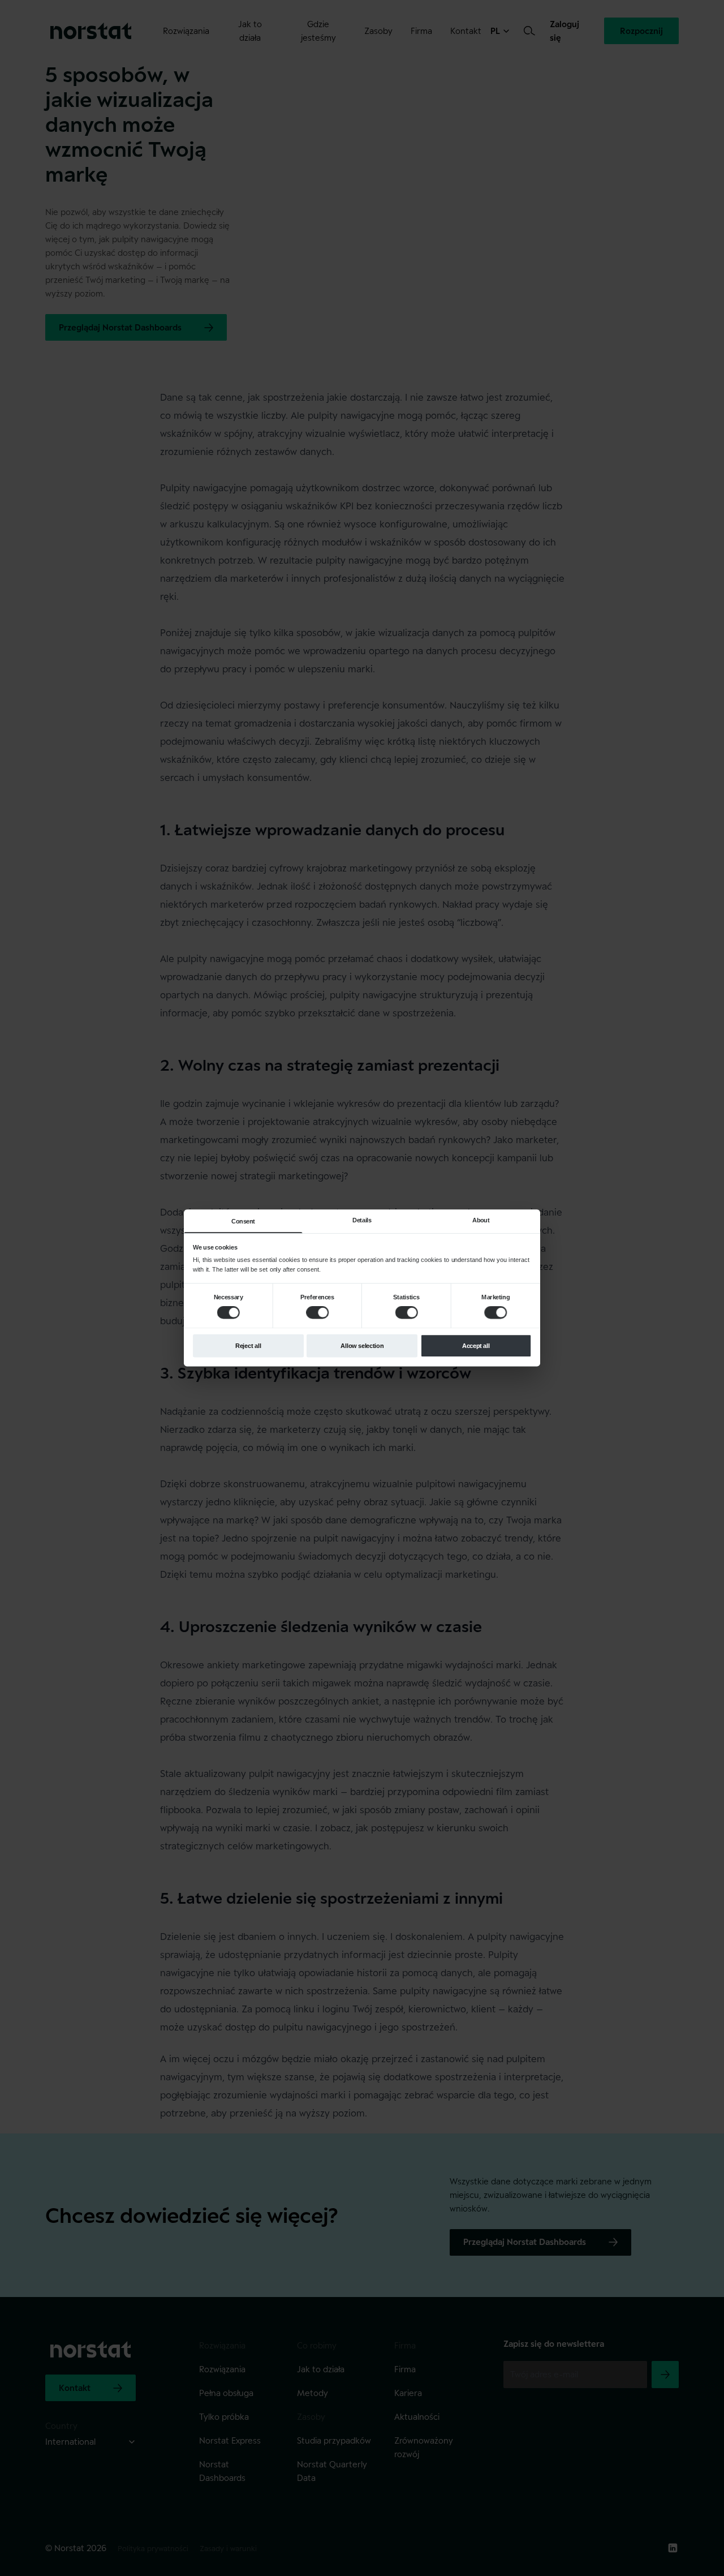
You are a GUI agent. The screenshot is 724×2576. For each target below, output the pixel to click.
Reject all (248, 1346)
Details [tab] (362, 1220)
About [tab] (481, 1220)
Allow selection (362, 1346)
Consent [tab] (243, 1221)
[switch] (317, 1312)
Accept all (476, 1346)
